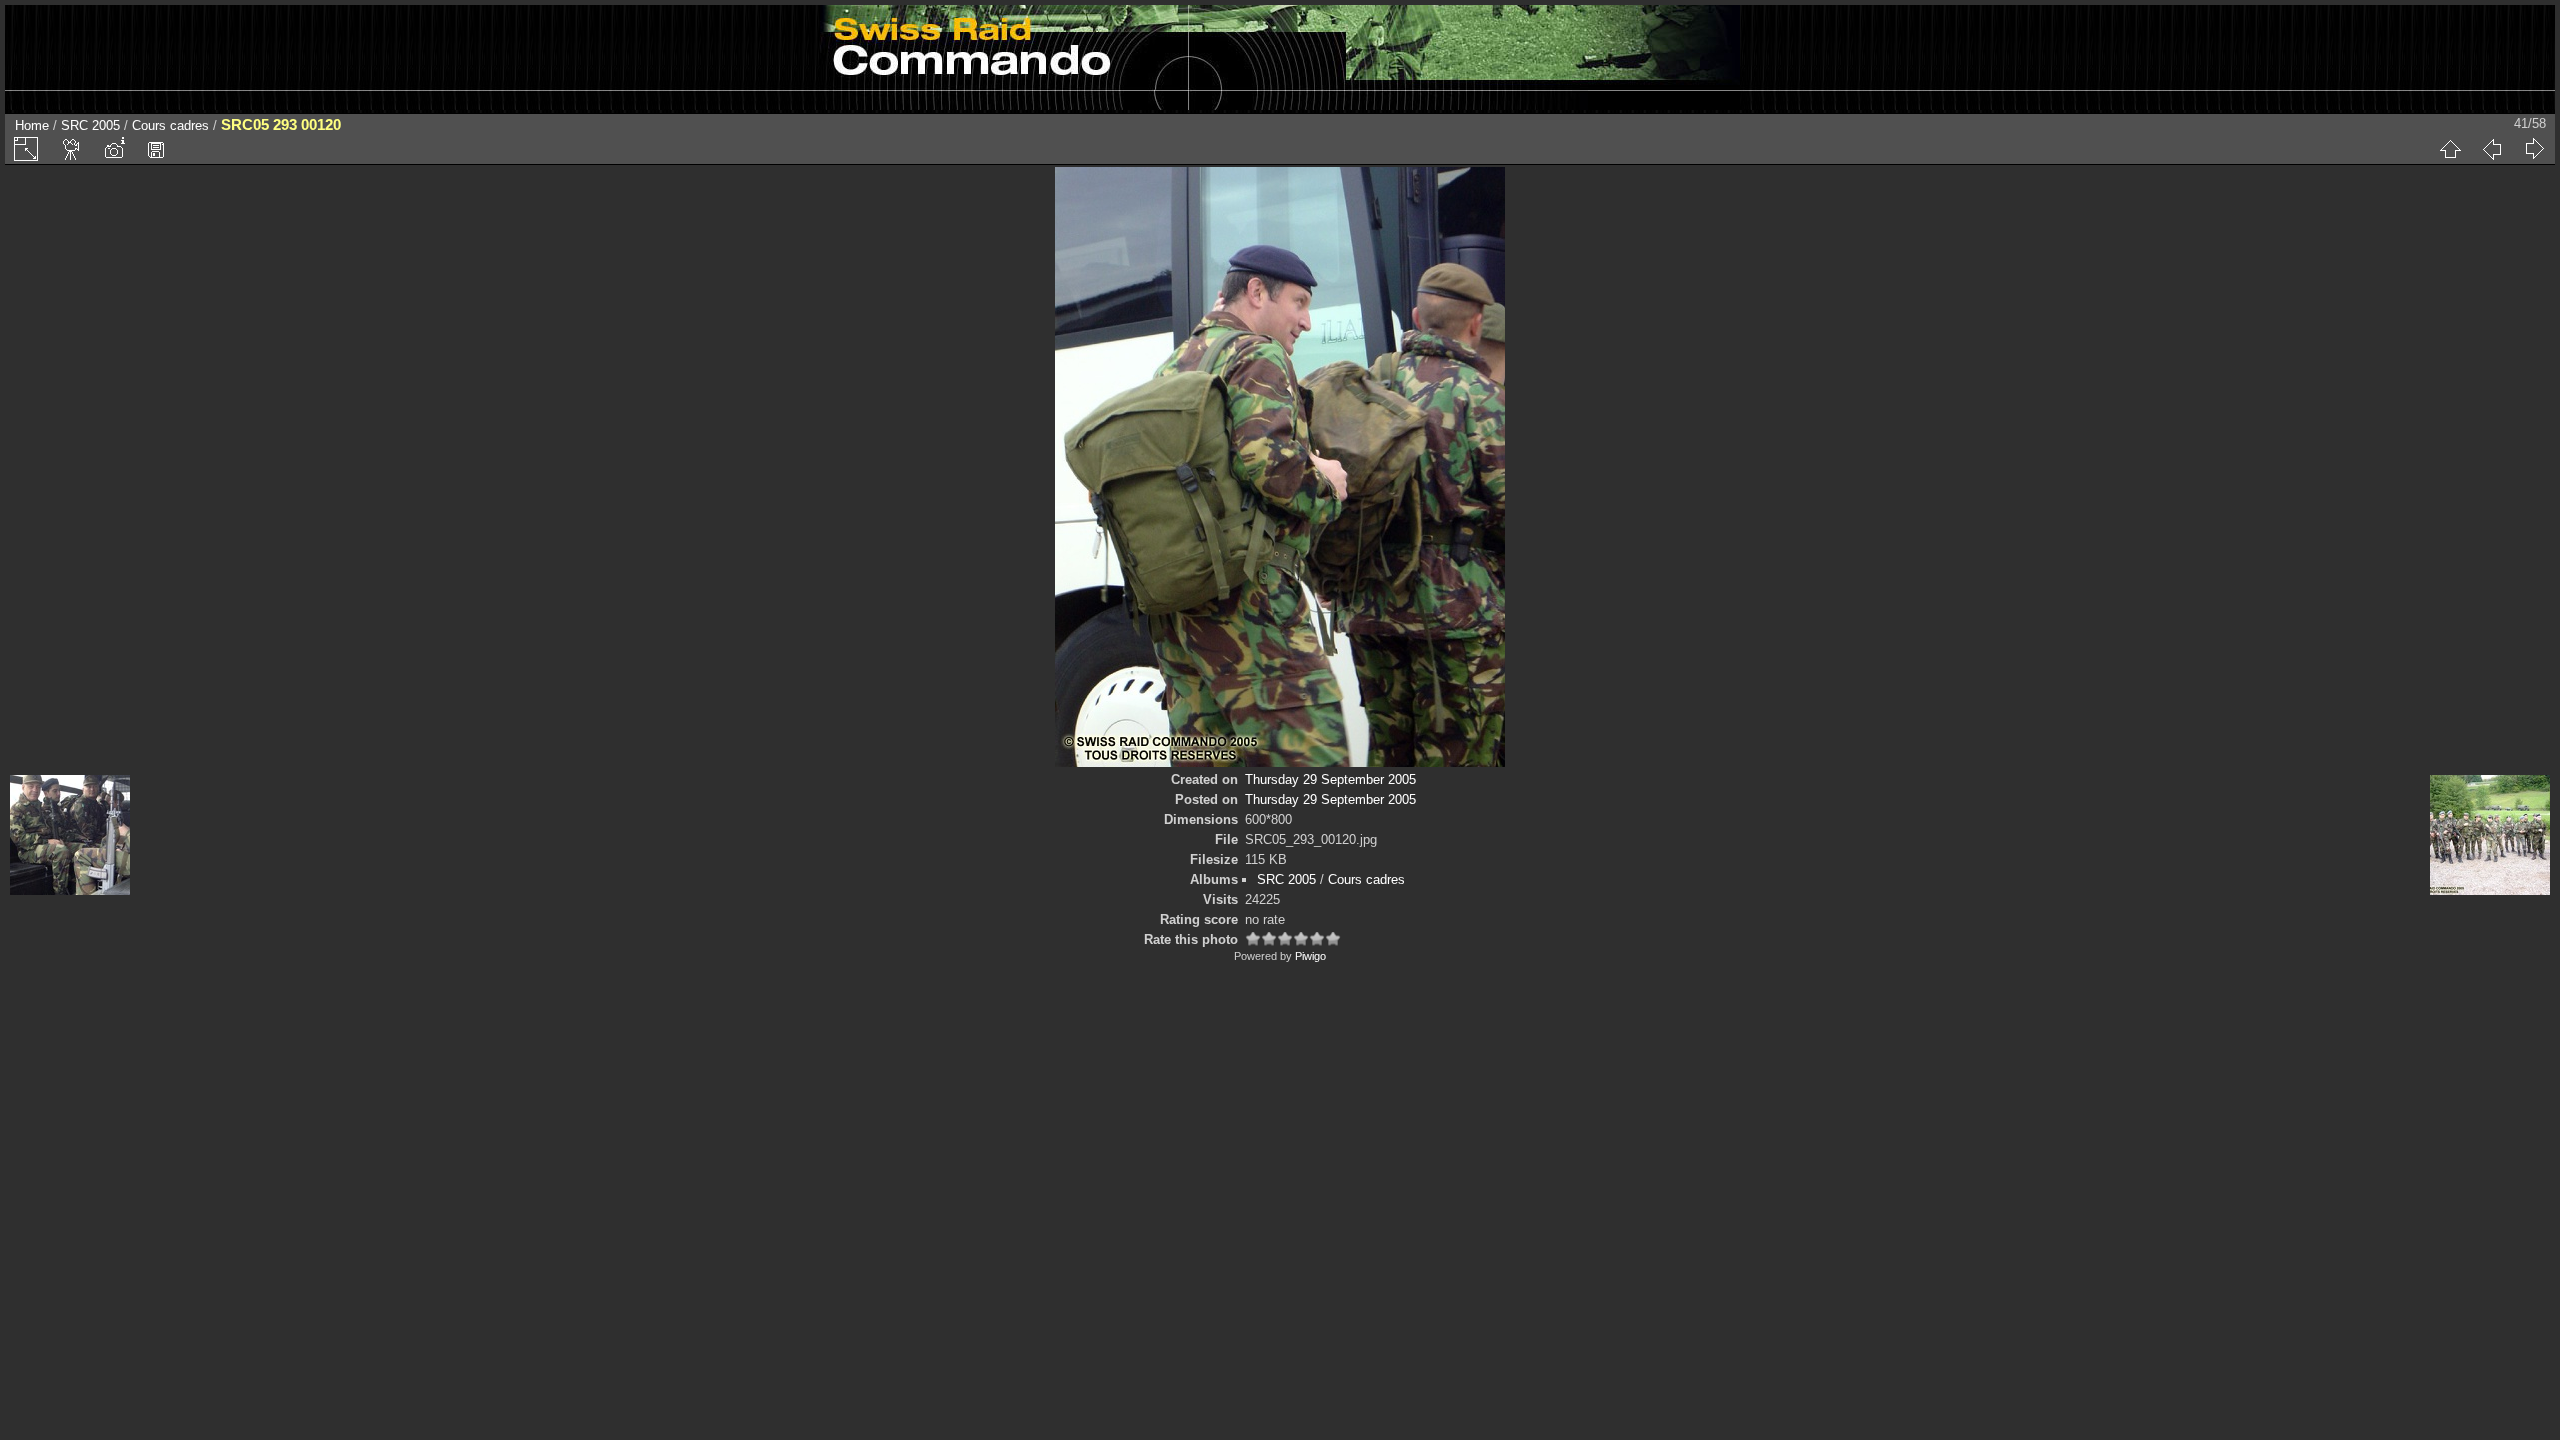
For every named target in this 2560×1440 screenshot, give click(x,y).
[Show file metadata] (114, 149)
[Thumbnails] (2450, 149)
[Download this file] (156, 149)
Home (32, 125)
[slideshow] (72, 149)
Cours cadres (170, 125)
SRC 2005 (90, 125)
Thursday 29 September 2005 (1330, 779)
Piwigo (1310, 956)
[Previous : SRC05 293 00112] (2492, 149)
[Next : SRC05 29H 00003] (2534, 149)
